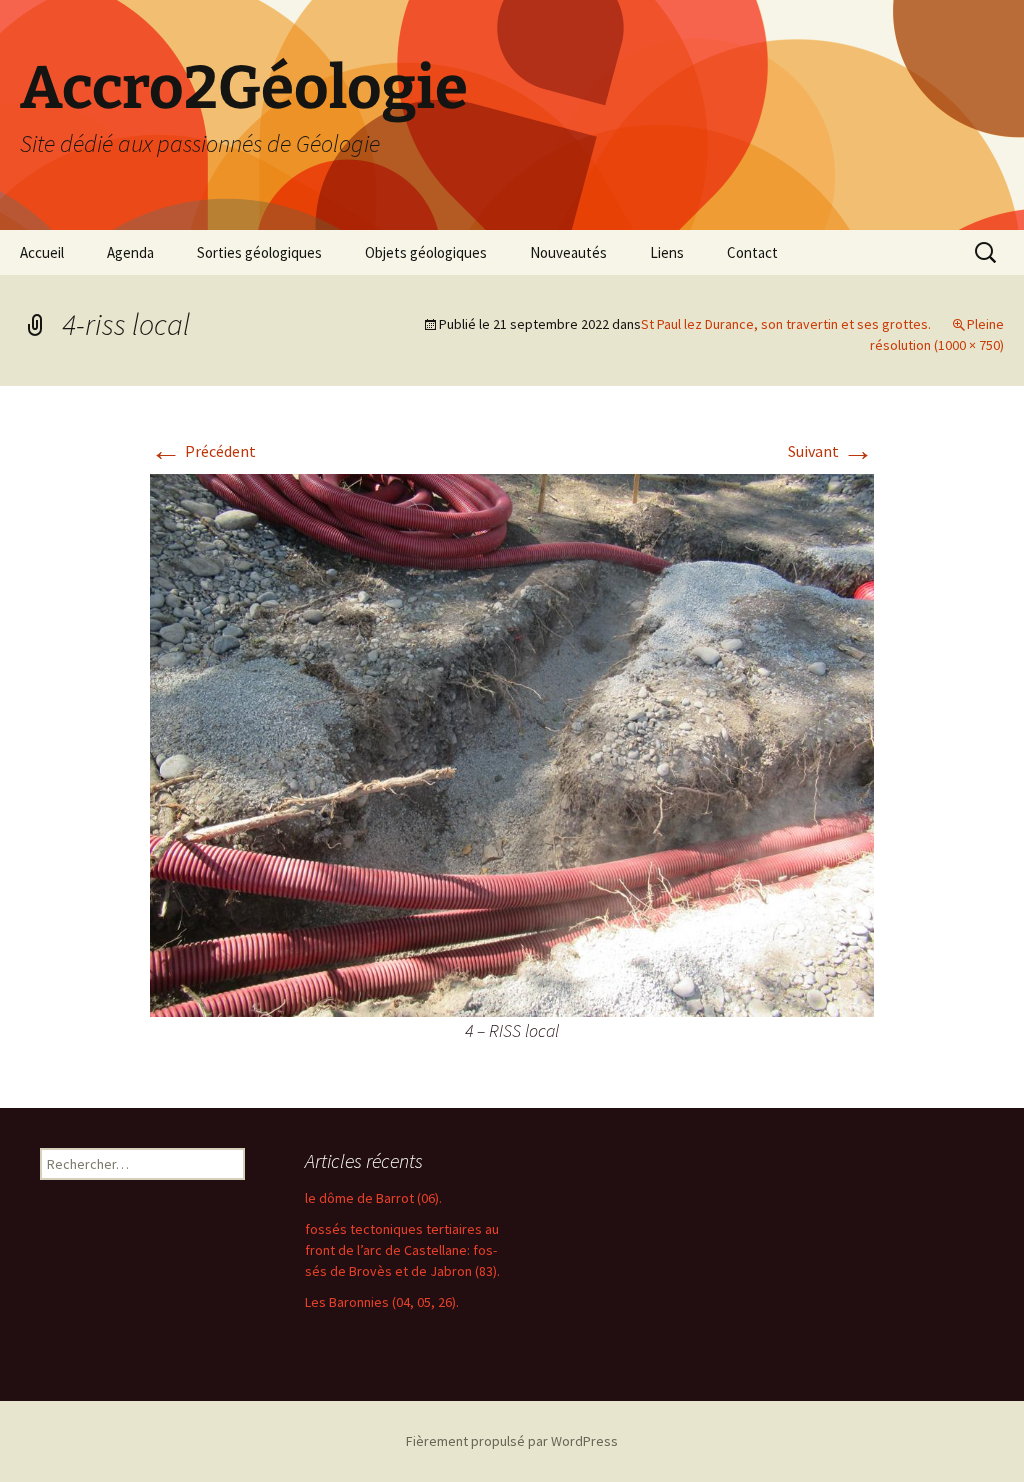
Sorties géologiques (259, 252)
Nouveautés (568, 252)
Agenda (130, 252)
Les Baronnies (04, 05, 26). (382, 1302)
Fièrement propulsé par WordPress (512, 1441)
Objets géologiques (426, 252)
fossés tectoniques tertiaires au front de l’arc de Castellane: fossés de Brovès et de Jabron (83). (402, 1250)
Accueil (42, 252)
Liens (667, 252)
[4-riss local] (512, 743)
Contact (752, 252)
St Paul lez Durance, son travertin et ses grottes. (786, 324)
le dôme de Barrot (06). (373, 1198)
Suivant (831, 451)
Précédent (203, 451)
